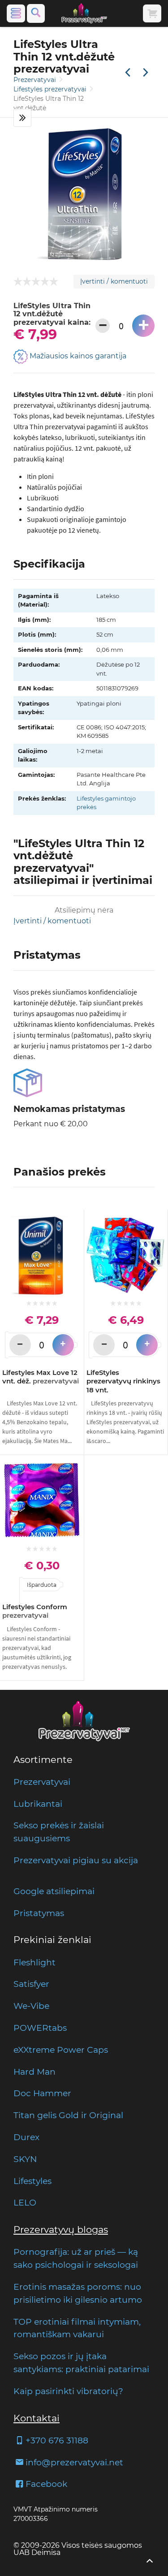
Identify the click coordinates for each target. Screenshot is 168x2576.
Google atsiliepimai (54, 1891)
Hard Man (34, 2072)
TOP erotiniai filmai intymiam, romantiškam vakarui (77, 2328)
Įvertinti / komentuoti (114, 281)
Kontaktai (37, 2418)
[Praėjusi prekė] (128, 73)
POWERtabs (40, 2028)
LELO (25, 2202)
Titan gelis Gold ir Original (68, 2115)
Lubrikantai (38, 1804)
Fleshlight (34, 1962)
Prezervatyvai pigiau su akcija (76, 1860)
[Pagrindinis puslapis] (84, 13)
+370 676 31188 (57, 2440)
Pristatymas (39, 1913)
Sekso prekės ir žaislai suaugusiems (59, 1832)
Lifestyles (32, 2181)
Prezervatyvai (36, 80)
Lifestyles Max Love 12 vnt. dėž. (41, 1377)
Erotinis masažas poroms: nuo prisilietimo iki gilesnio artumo (78, 2293)
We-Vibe (31, 2006)
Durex (26, 2137)
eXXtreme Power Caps (61, 2050)
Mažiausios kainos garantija (77, 356)
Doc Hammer (42, 2093)
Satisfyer (31, 1984)
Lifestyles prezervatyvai (51, 89)
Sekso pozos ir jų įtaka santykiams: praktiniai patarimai (81, 2363)
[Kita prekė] (146, 73)
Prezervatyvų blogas (61, 2229)
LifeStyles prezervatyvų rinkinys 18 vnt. (123, 1381)
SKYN (25, 2159)
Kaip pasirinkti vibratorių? (68, 2391)
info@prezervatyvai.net (74, 2462)
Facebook (46, 2484)
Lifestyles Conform (35, 1611)
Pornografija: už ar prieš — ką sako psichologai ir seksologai (76, 2258)
